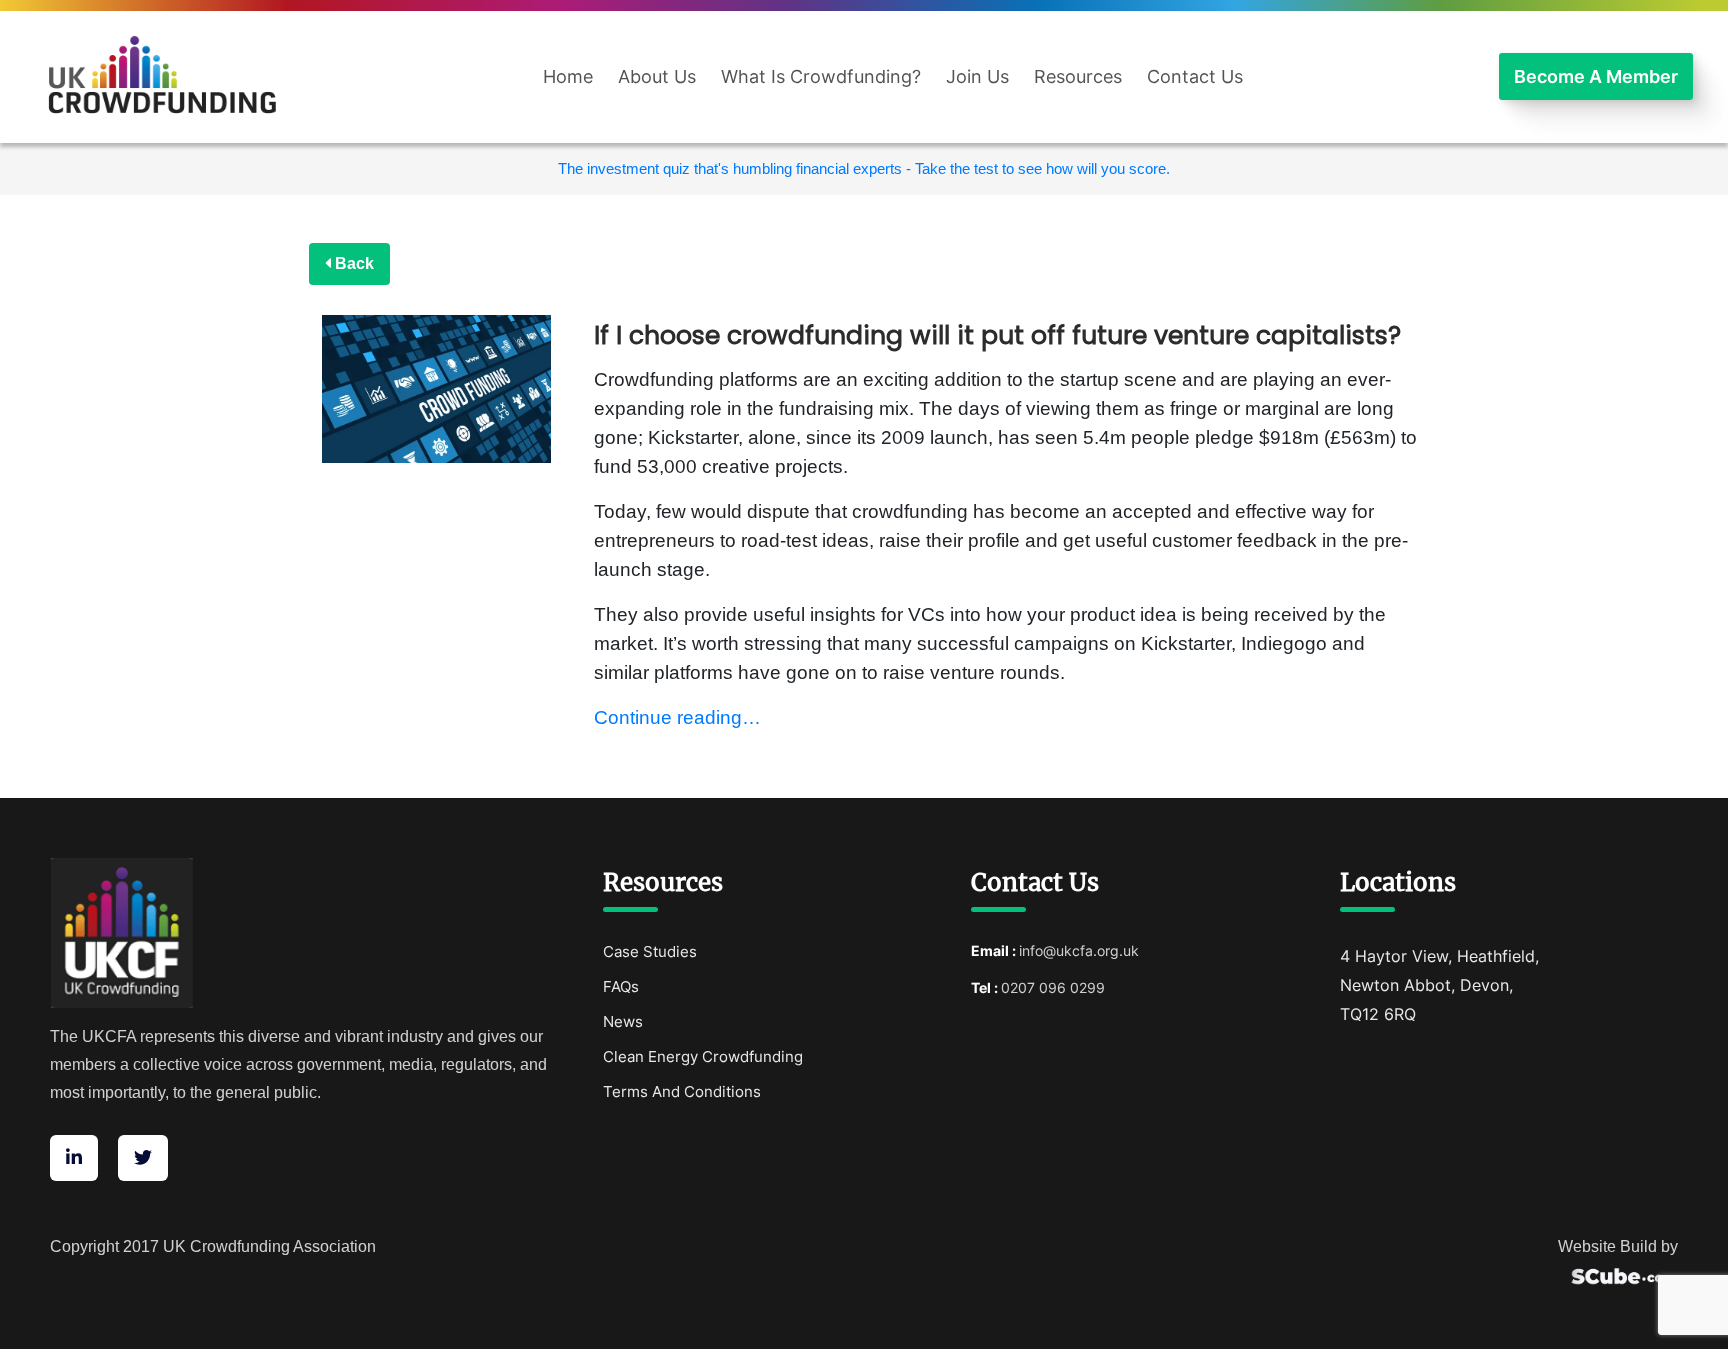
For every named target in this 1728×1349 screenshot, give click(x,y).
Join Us (977, 76)
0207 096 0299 (1053, 987)
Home (568, 76)
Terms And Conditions (682, 1091)
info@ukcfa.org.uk (1079, 950)
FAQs (621, 986)
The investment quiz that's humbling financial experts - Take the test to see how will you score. (864, 169)
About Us (657, 76)
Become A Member (1596, 76)
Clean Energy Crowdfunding (703, 1056)
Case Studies (650, 951)
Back (352, 263)
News (623, 1021)
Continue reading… (677, 717)
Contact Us (1195, 76)
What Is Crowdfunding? (821, 76)
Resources (1078, 76)
